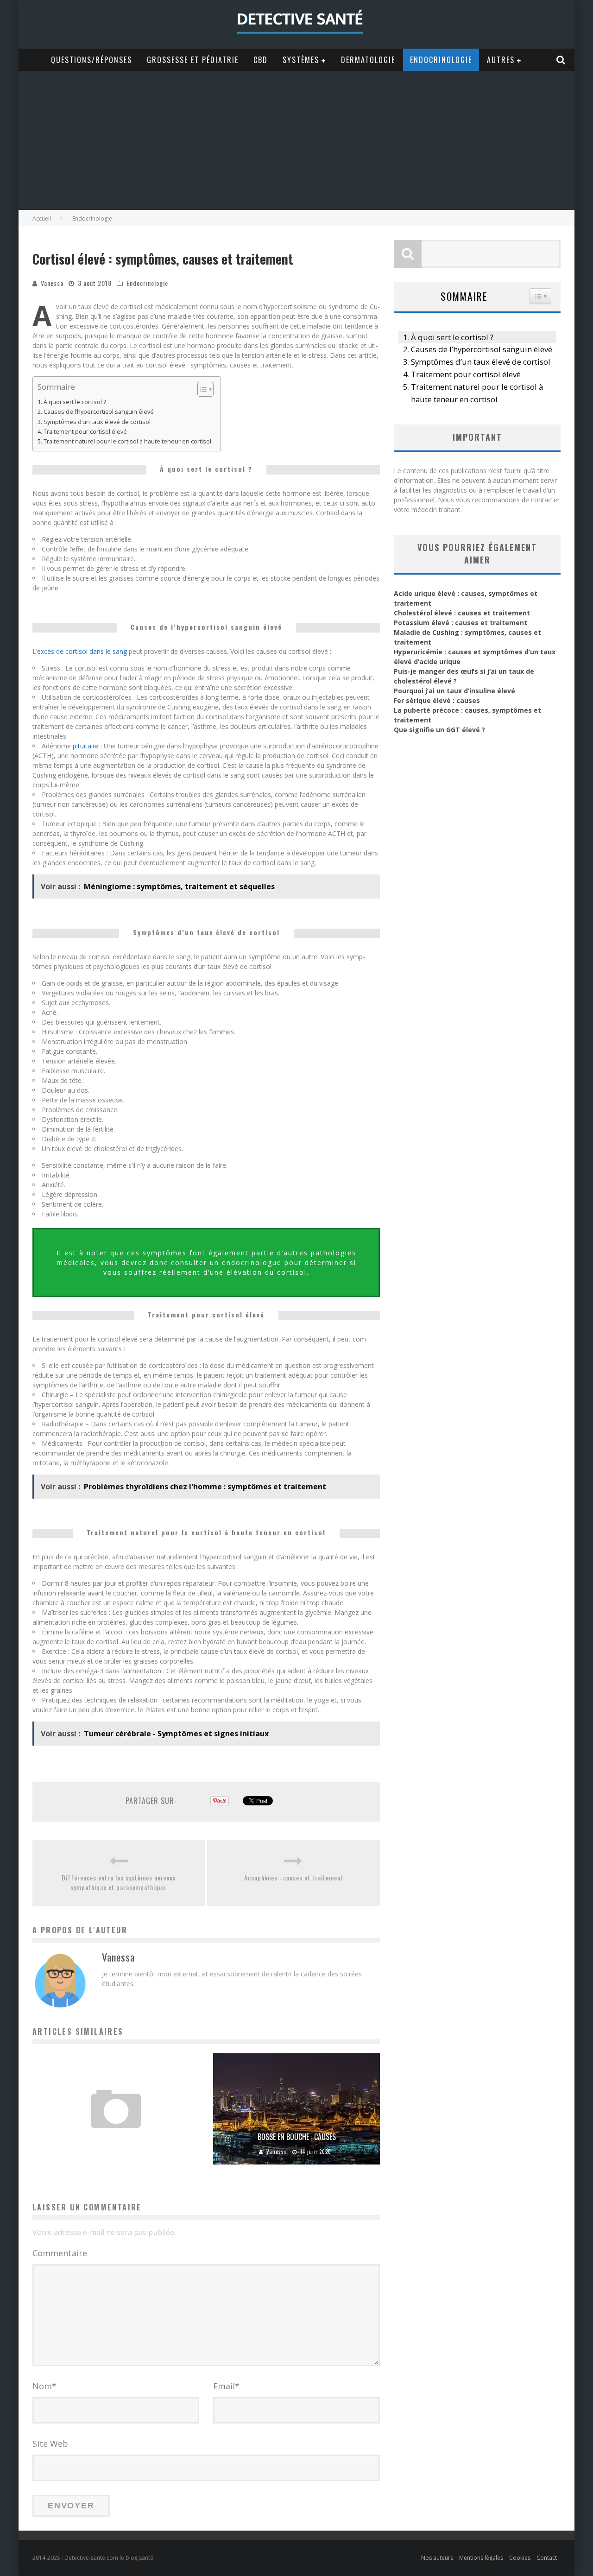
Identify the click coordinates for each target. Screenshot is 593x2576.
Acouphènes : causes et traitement (294, 1877)
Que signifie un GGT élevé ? (439, 730)
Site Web (50, 2443)
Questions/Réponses (91, 60)
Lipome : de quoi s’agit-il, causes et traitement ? (116, 2137)
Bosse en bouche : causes (297, 2137)
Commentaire (60, 2253)
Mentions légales (481, 2558)
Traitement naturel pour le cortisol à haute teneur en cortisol (127, 441)
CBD (261, 60)
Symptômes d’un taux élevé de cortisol (97, 422)
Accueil (42, 218)
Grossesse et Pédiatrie (193, 60)
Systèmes (301, 60)
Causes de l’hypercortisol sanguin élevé (99, 412)
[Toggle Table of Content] (201, 389)
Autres (501, 60)
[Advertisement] (296, 140)
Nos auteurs (437, 2558)
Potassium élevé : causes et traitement (461, 623)
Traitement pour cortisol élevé (85, 432)
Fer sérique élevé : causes (437, 700)
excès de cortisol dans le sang (82, 651)
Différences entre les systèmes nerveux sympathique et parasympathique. (119, 1882)
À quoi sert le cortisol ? (75, 402)
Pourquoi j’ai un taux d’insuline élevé (454, 691)
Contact (547, 2558)
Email (226, 2386)
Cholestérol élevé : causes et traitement (462, 613)
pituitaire (86, 746)
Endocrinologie (441, 60)
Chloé (91, 2152)
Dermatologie (368, 60)
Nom (44, 2386)
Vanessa (52, 283)
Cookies (520, 2558)
